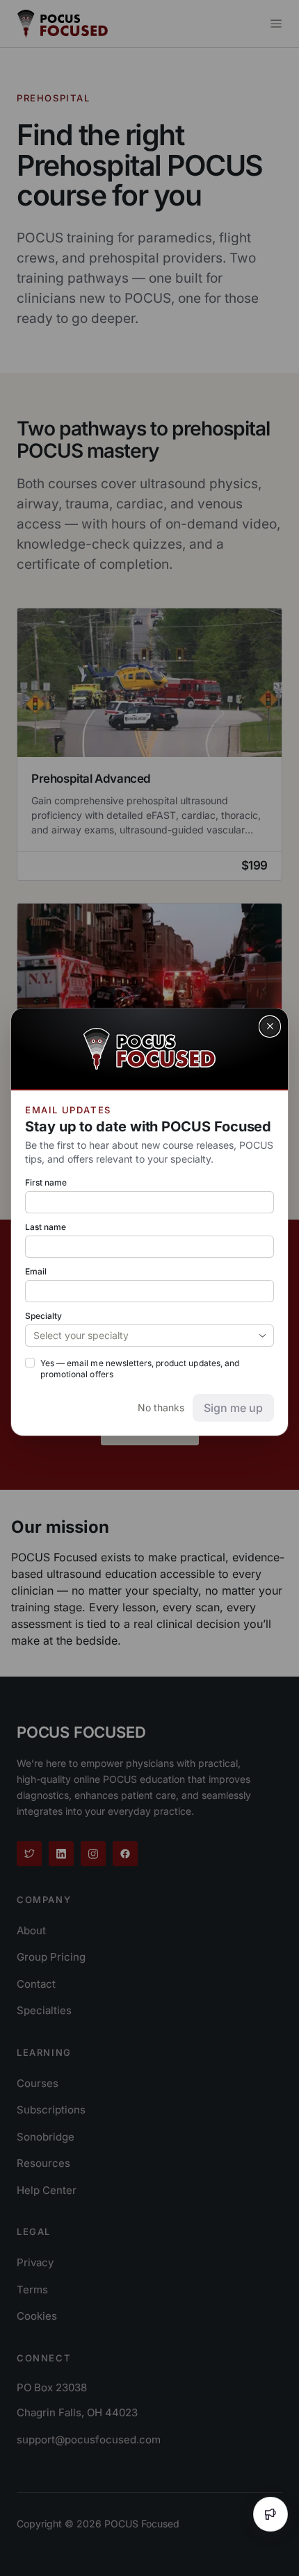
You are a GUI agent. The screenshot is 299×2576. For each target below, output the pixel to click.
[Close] (270, 1027)
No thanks (161, 1407)
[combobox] (149, 1336)
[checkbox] (30, 1363)
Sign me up (233, 1408)
